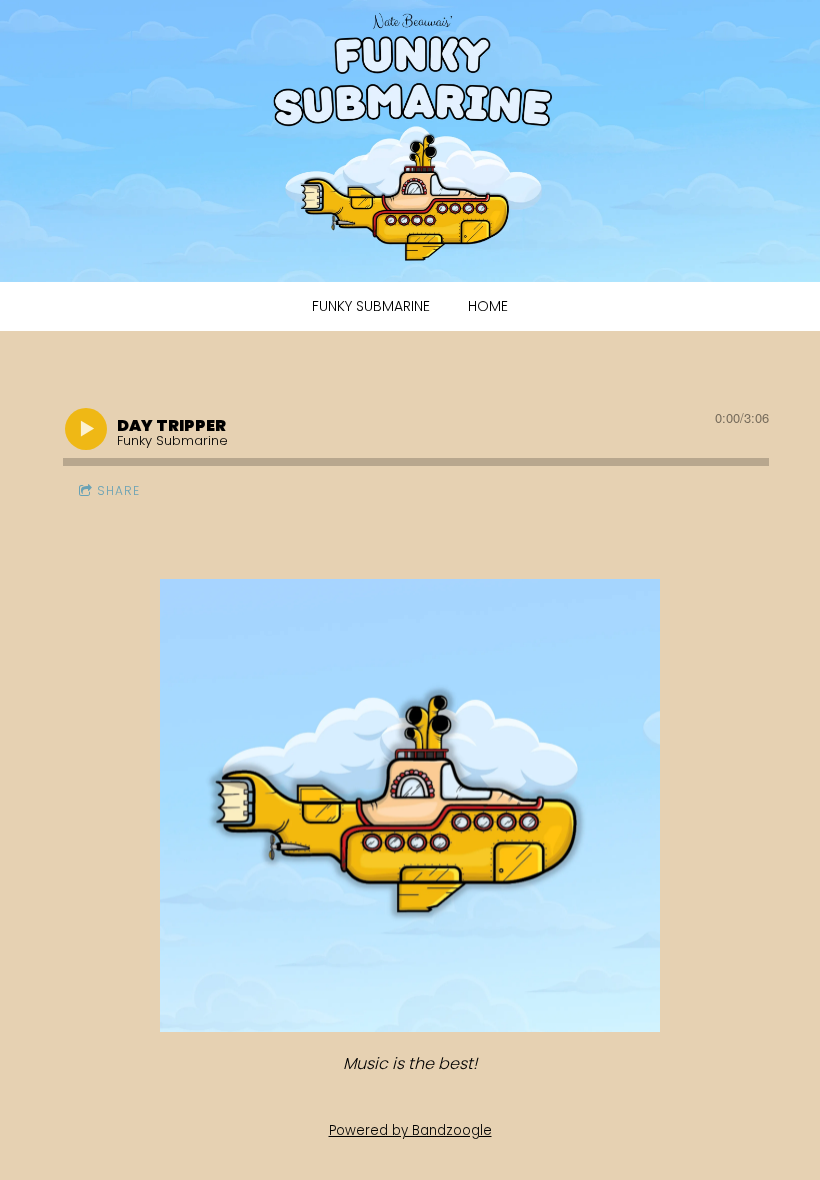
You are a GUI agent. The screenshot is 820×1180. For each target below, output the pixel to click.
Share (118, 490)
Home (488, 306)
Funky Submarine (371, 306)
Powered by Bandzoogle (410, 1130)
